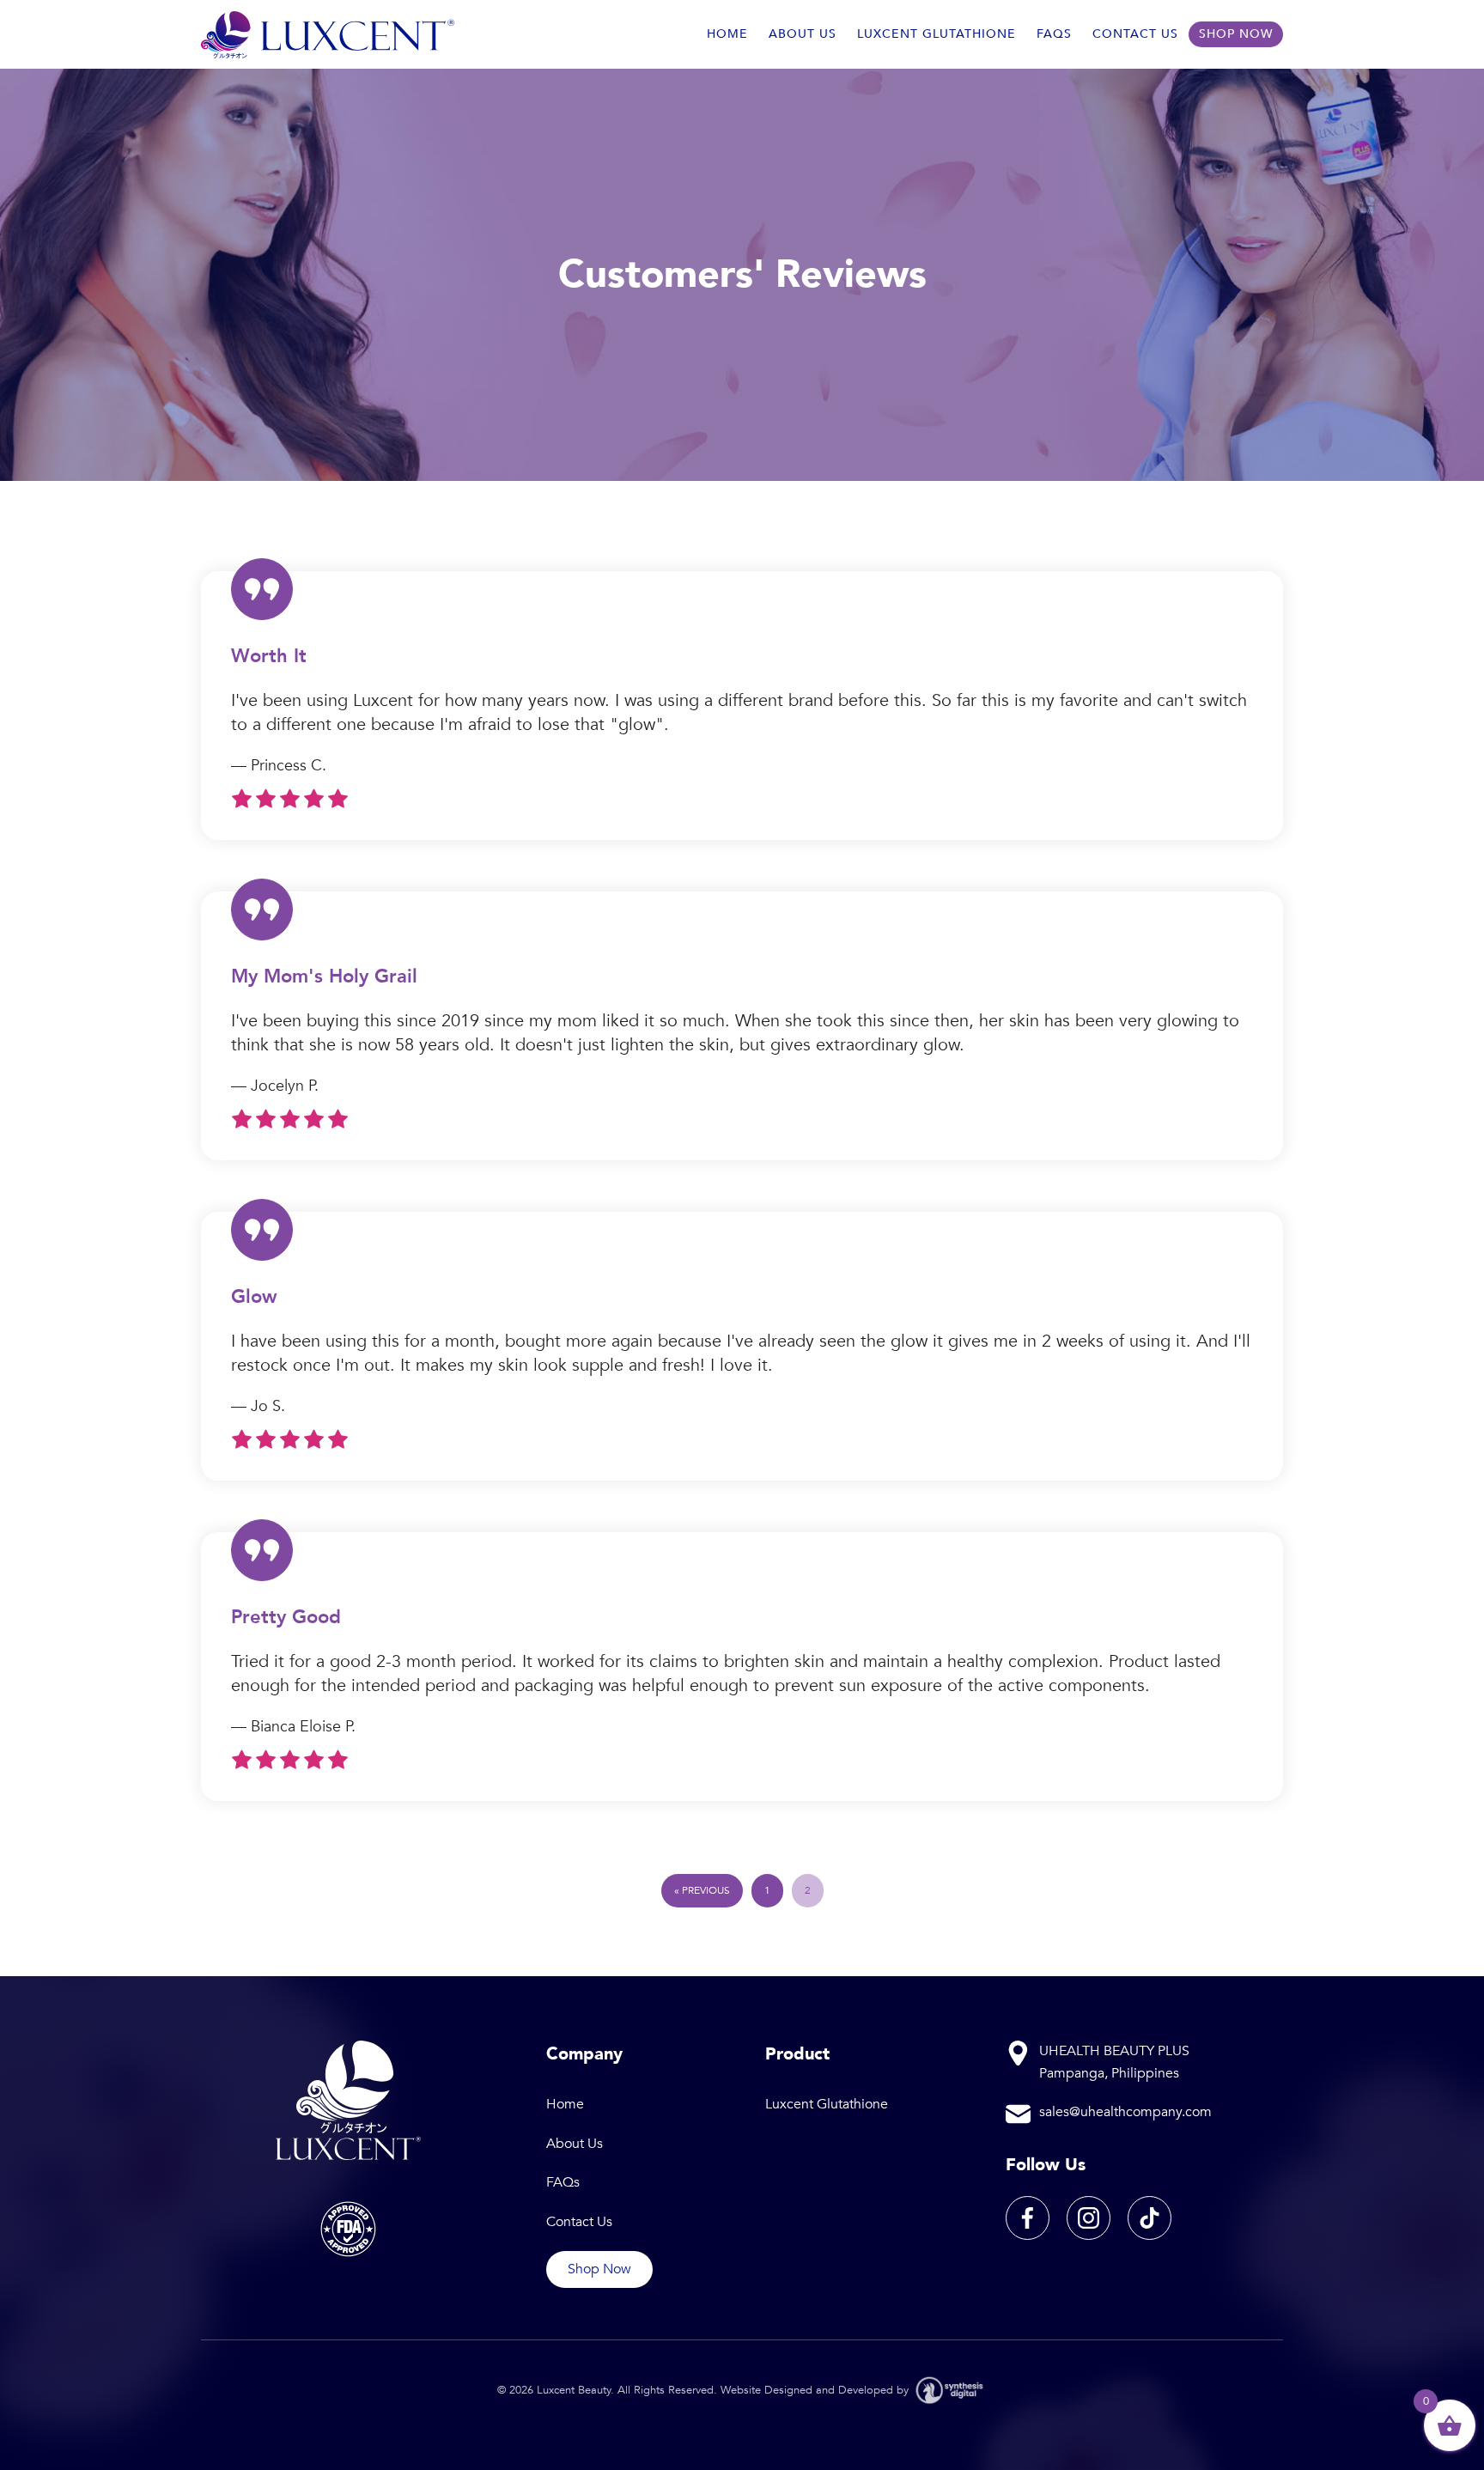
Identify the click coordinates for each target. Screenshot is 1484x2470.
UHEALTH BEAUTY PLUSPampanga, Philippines (1114, 2062)
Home (727, 34)
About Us (803, 34)
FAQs (1054, 34)
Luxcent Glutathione (937, 34)
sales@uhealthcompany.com (1125, 2112)
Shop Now (1236, 34)
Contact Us (1135, 34)
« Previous (702, 1890)
